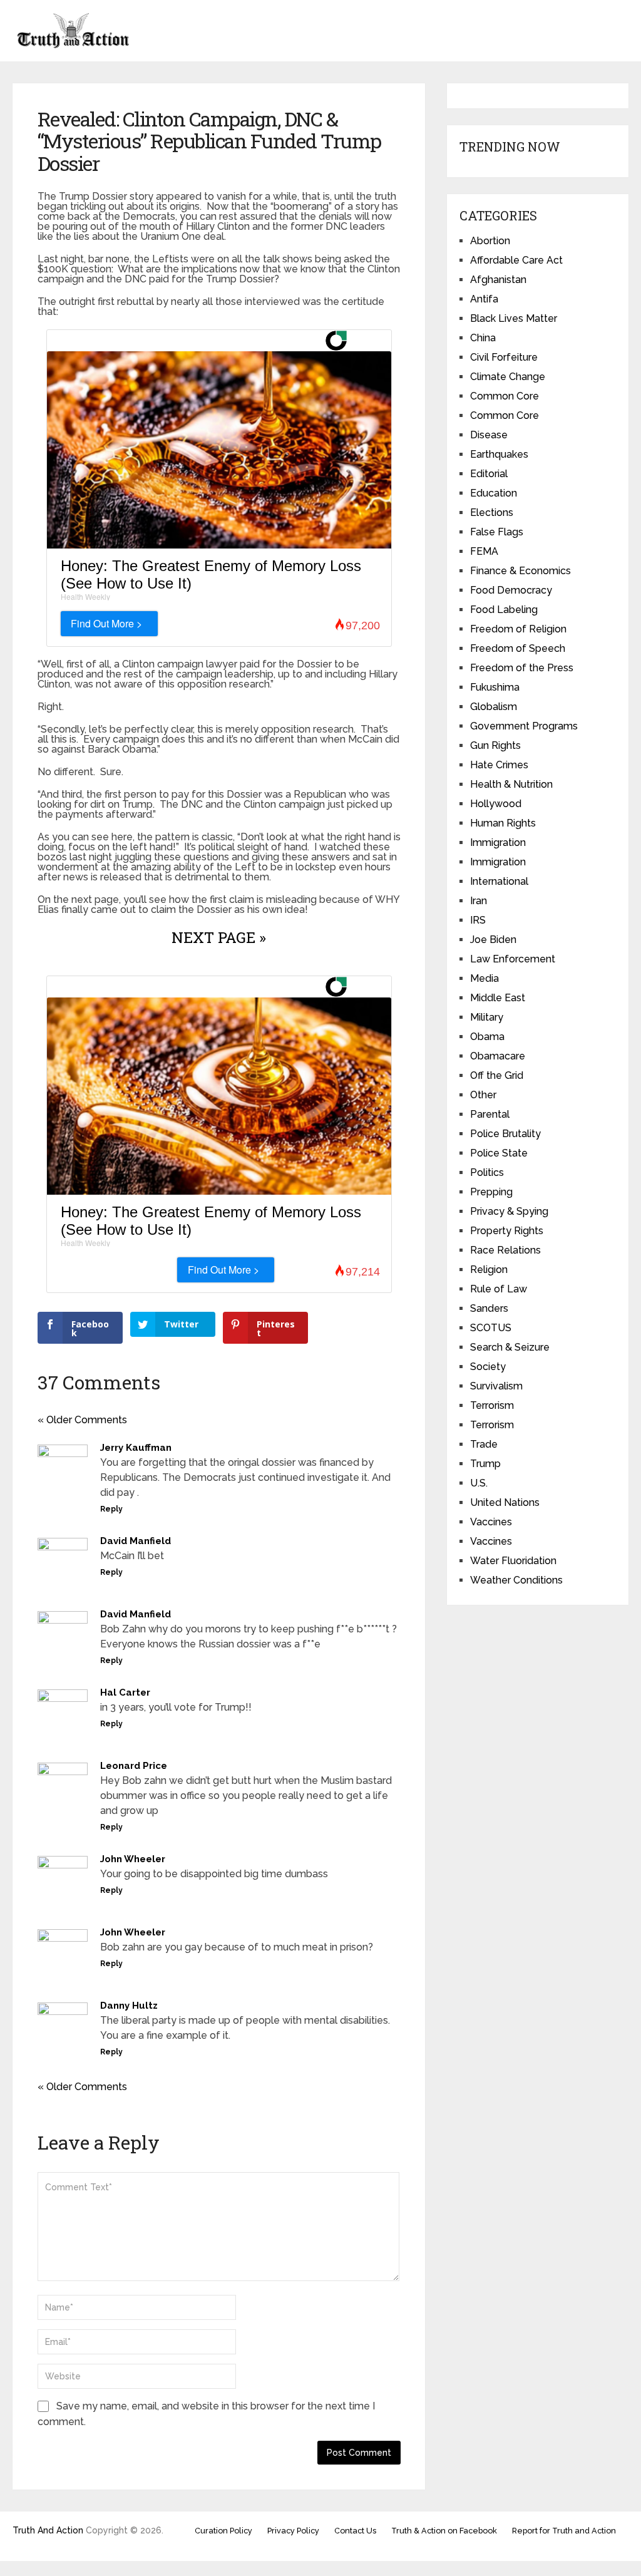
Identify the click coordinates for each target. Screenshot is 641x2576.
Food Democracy (511, 590)
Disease (489, 435)
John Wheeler (133, 1859)
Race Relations (505, 1250)
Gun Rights (495, 745)
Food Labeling (504, 610)
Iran (479, 901)
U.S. (479, 1483)
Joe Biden (493, 940)
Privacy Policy (293, 2531)
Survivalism (496, 1386)
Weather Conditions (516, 1580)
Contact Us (355, 2531)
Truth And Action (48, 2530)
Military (487, 1017)
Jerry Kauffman (136, 1448)
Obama (487, 1037)
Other (483, 1095)
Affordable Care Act (516, 260)
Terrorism (492, 1405)
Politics (487, 1172)
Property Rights (507, 1231)
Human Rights (503, 823)
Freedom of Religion (518, 629)
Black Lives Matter (514, 318)
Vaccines (491, 1522)
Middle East (498, 998)
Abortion (490, 241)
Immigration (498, 842)
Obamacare (498, 1056)
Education (494, 493)
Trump (485, 1464)
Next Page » (219, 937)
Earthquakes (499, 454)
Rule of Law (499, 1289)
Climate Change (508, 377)
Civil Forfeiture (504, 357)
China (483, 338)
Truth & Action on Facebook (444, 2531)
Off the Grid (497, 1075)
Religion (489, 1270)
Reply (111, 1509)
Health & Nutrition (511, 784)
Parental (490, 1114)
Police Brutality (505, 1134)
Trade (484, 1444)
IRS (478, 920)
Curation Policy (223, 2531)
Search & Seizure (510, 1347)
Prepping (491, 1192)
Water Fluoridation (513, 1561)
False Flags (497, 532)
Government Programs (524, 726)
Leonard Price (134, 1766)
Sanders (489, 1308)
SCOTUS (491, 1328)
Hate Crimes (499, 765)
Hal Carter (125, 1692)
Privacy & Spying (509, 1211)
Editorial (489, 474)
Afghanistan (498, 280)
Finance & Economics (520, 571)
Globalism (494, 707)
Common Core (505, 396)
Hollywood (496, 804)
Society (488, 1367)
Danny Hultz (129, 2006)
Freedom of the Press (522, 668)
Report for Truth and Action (564, 2531)
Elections (492, 513)
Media (485, 978)
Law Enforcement (513, 959)
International (499, 881)
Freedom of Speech (518, 648)
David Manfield (136, 1541)
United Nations (505, 1502)
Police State (499, 1153)
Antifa (484, 299)
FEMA (484, 551)
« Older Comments (82, 1420)
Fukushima (495, 687)
